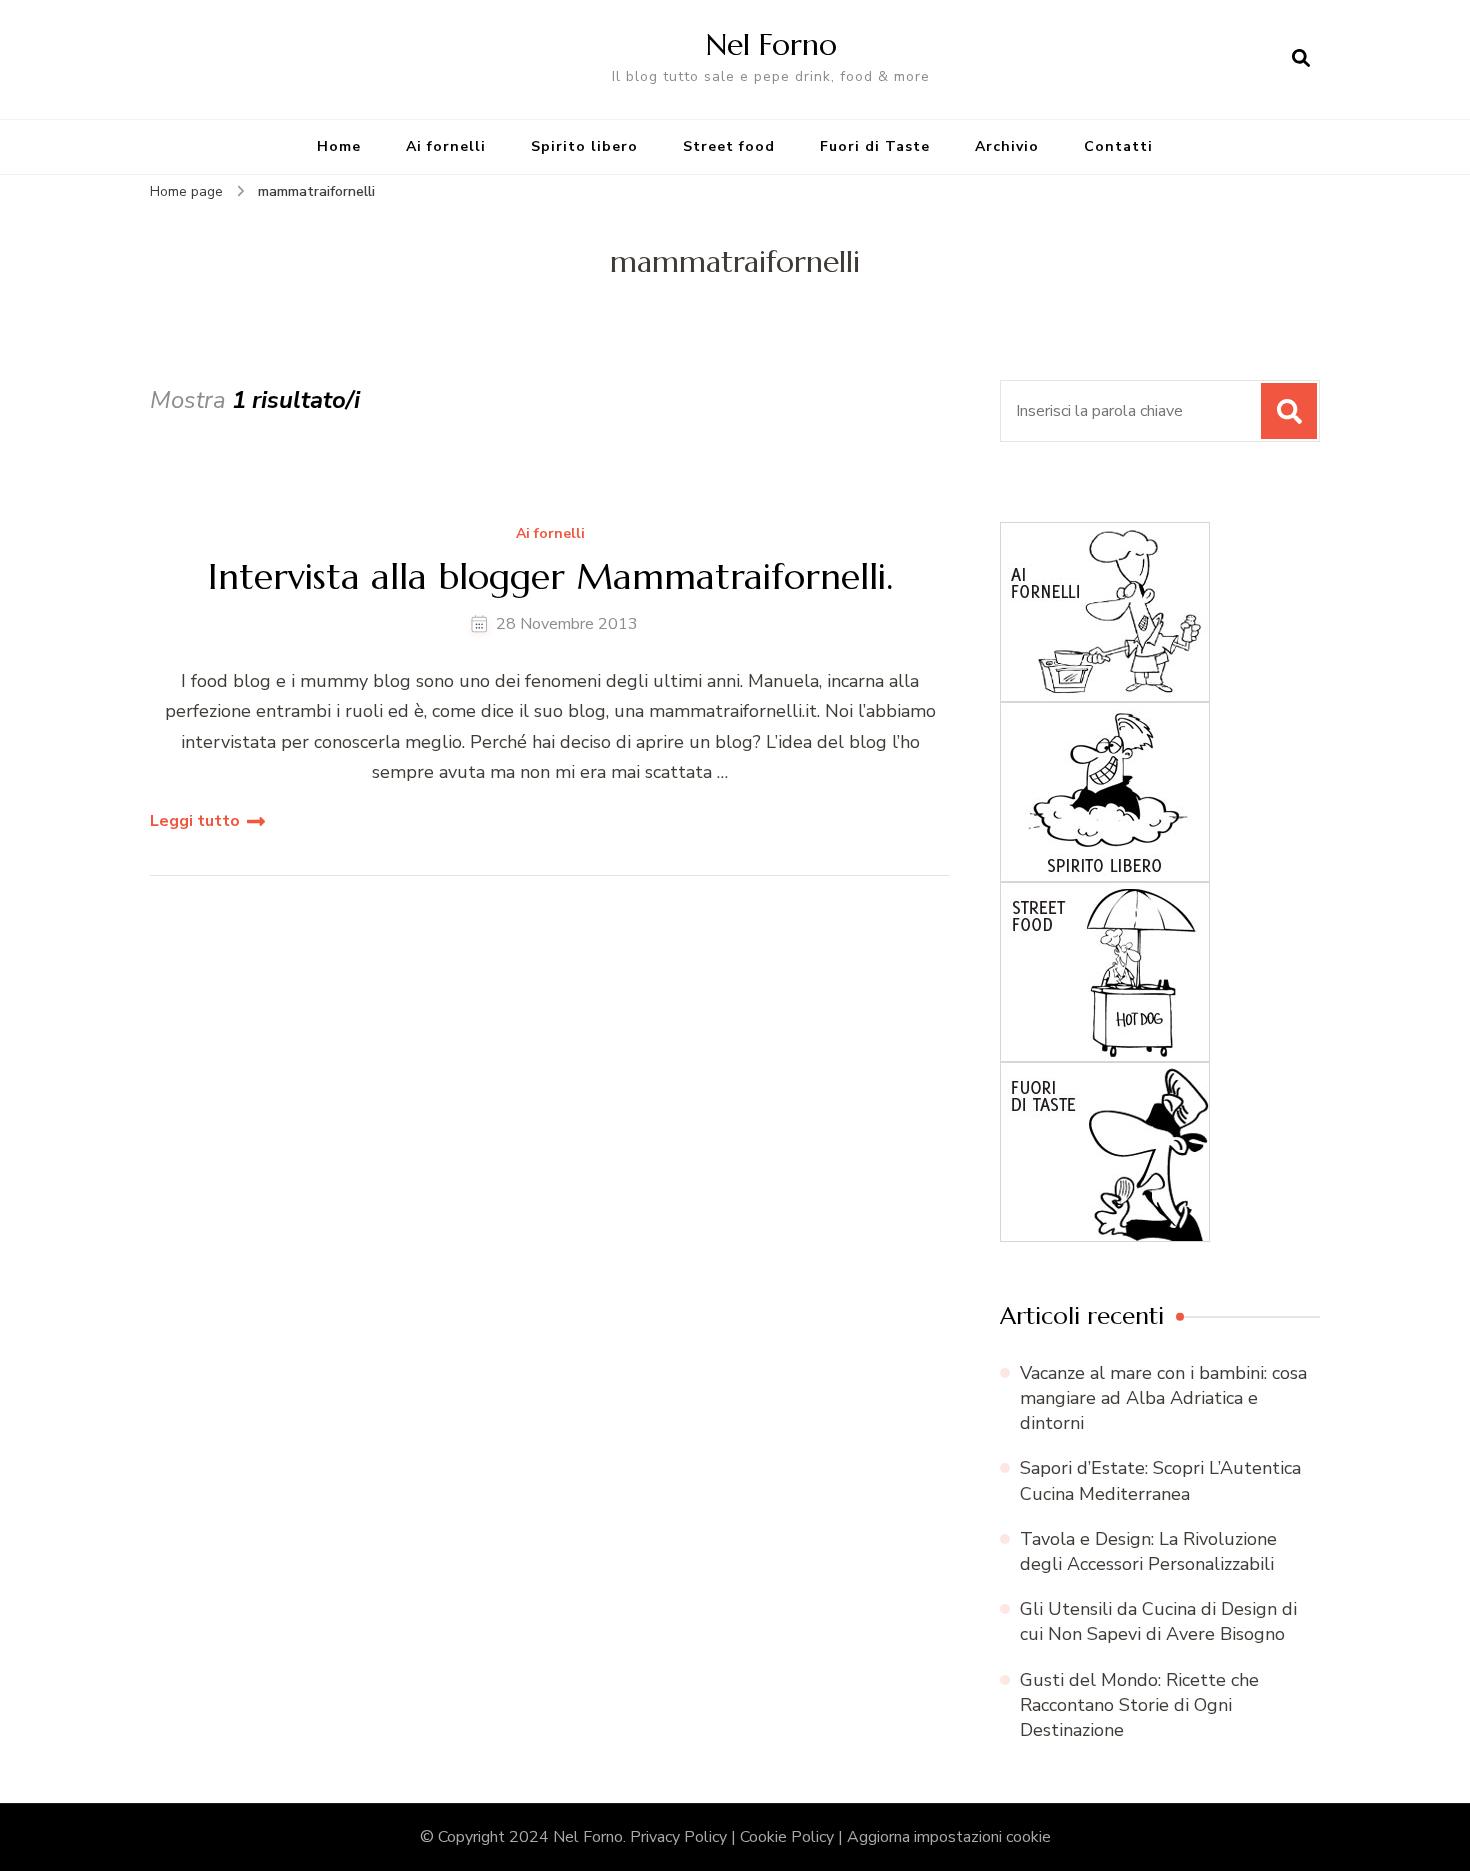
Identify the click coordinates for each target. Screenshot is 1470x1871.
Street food (729, 146)
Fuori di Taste (875, 146)
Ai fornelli (446, 146)
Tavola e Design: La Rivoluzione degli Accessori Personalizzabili (1148, 1551)
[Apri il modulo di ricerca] (1301, 59)
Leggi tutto (195, 821)
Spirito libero (584, 146)
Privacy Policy (678, 1837)
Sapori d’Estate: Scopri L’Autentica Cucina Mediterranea (1160, 1480)
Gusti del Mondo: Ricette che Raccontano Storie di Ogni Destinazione (1139, 1705)
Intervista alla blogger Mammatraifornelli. (550, 576)
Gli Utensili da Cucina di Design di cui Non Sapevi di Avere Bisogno (1158, 1621)
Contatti (1118, 146)
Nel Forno (771, 44)
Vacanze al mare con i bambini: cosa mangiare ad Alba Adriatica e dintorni (1163, 1398)
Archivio (1007, 146)
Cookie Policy (787, 1837)
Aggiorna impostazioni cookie (949, 1837)
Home (339, 146)
